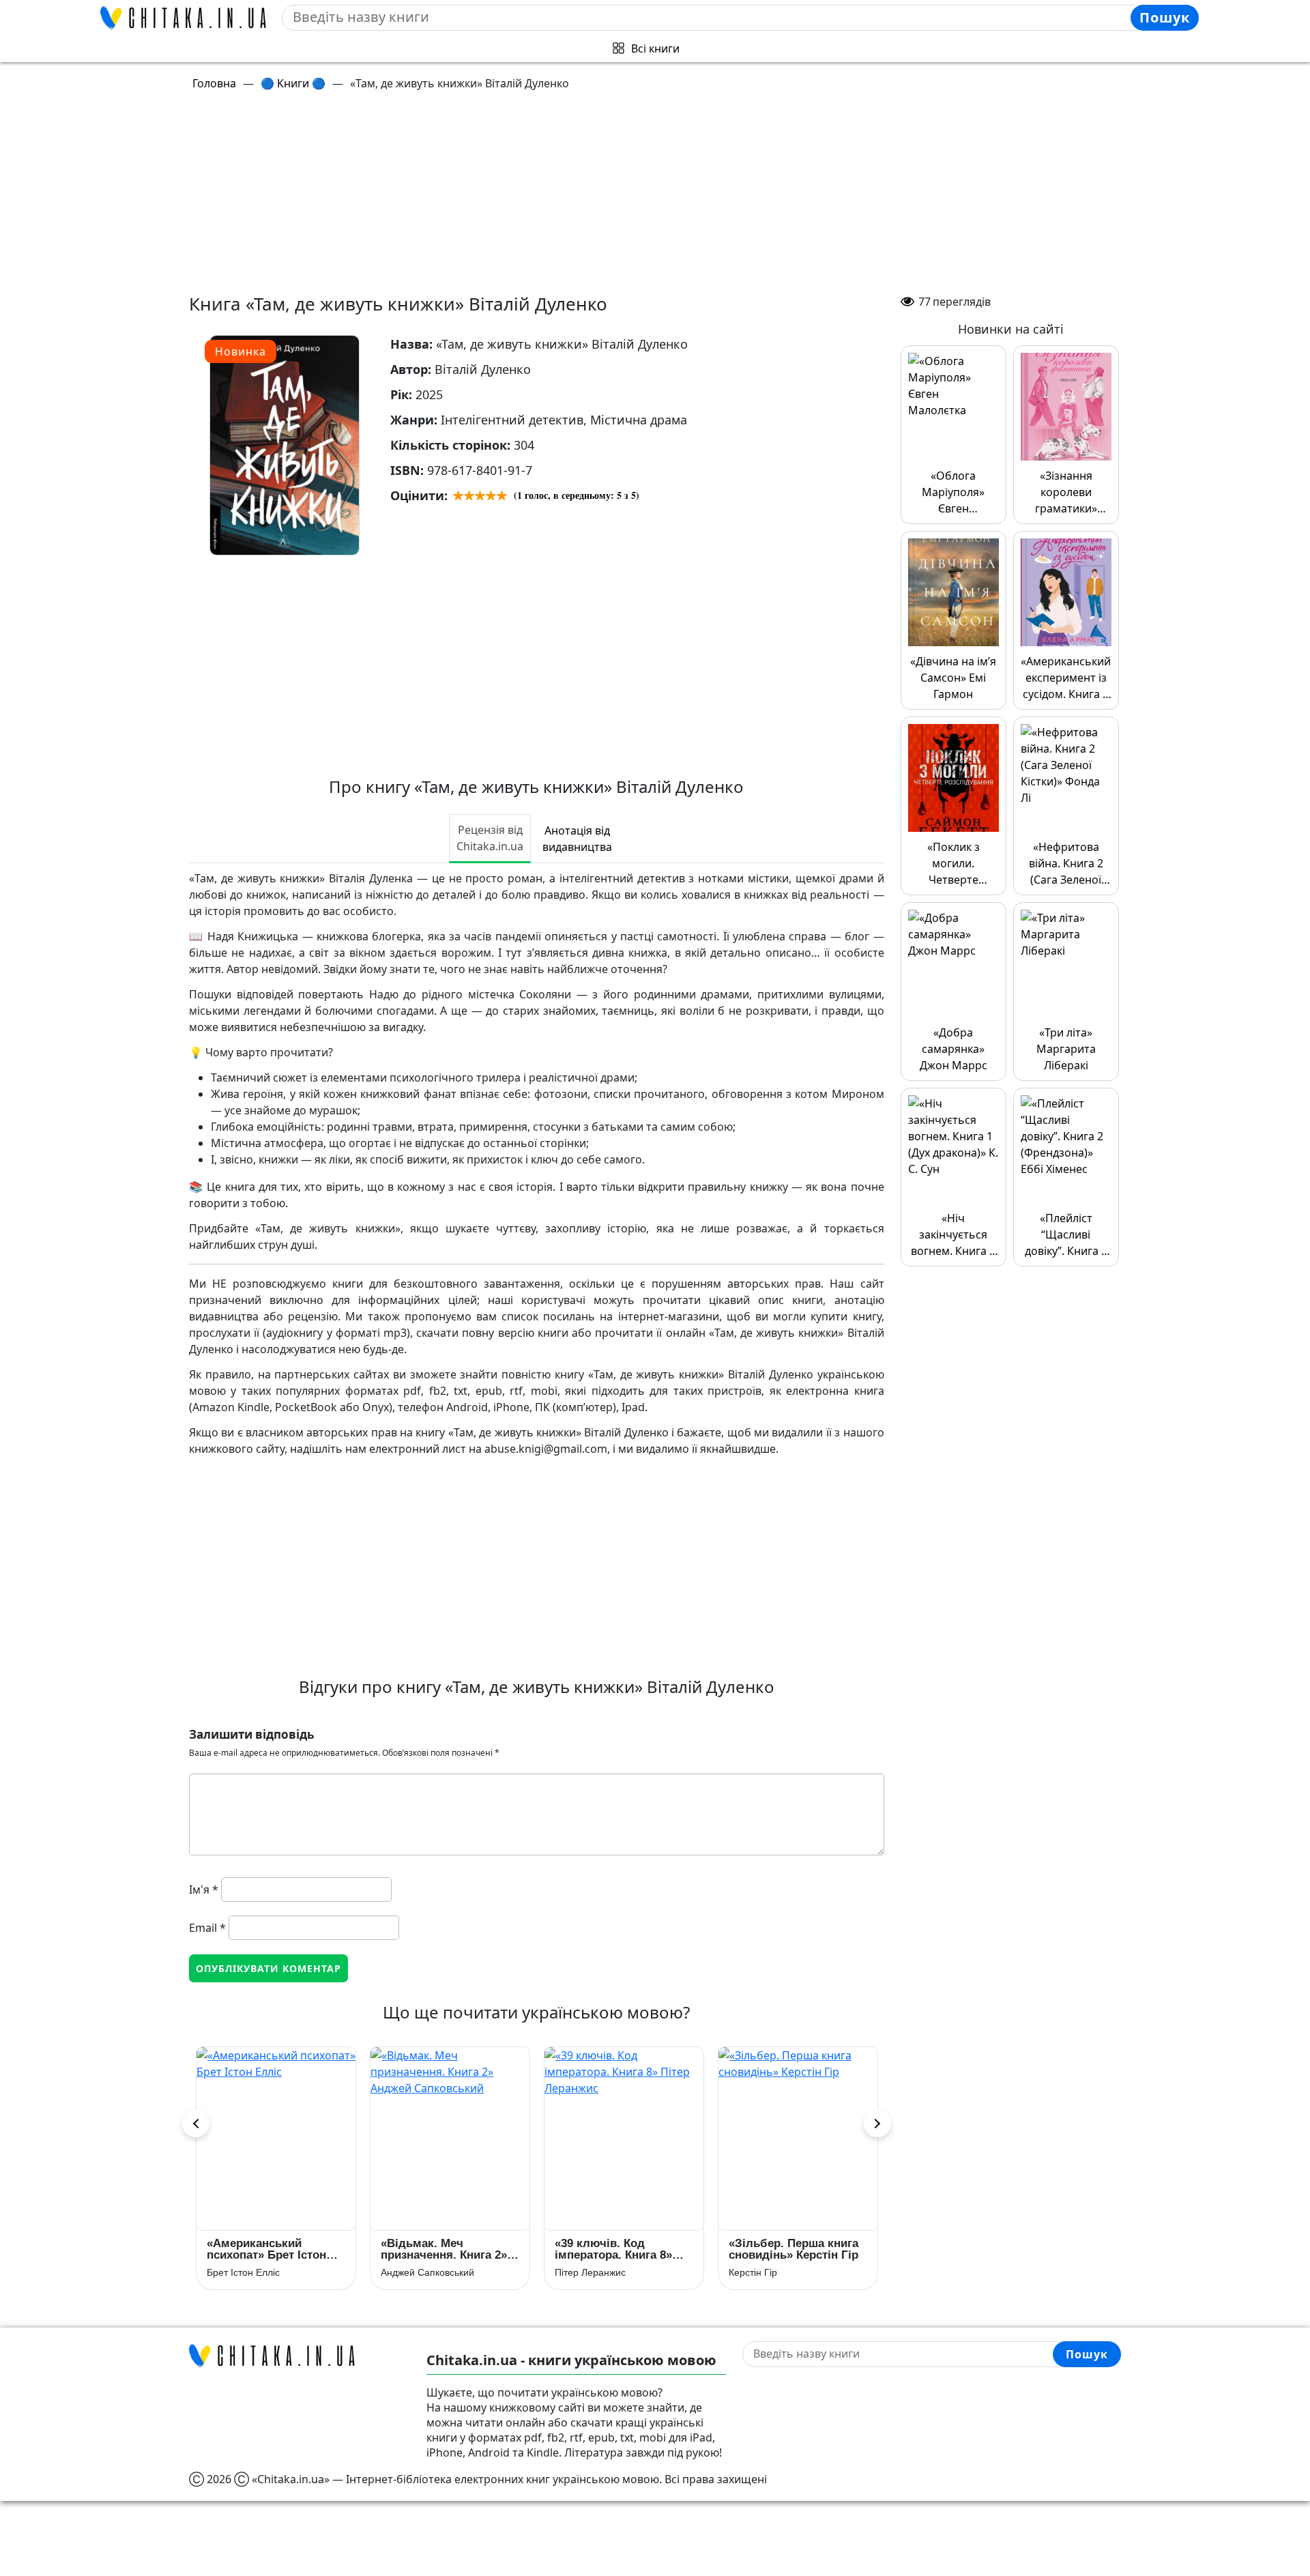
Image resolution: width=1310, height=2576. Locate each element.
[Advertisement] (655, 198)
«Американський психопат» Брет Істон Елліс (266, 2249)
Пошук (1165, 17)
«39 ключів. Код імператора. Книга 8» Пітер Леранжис (613, 2249)
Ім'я (204, 1890)
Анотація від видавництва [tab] (577, 839)
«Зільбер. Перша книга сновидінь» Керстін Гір (794, 2249)
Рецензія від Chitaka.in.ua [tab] (490, 838)
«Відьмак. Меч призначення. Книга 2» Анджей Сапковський (444, 2249)
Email (207, 1928)
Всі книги (655, 48)
